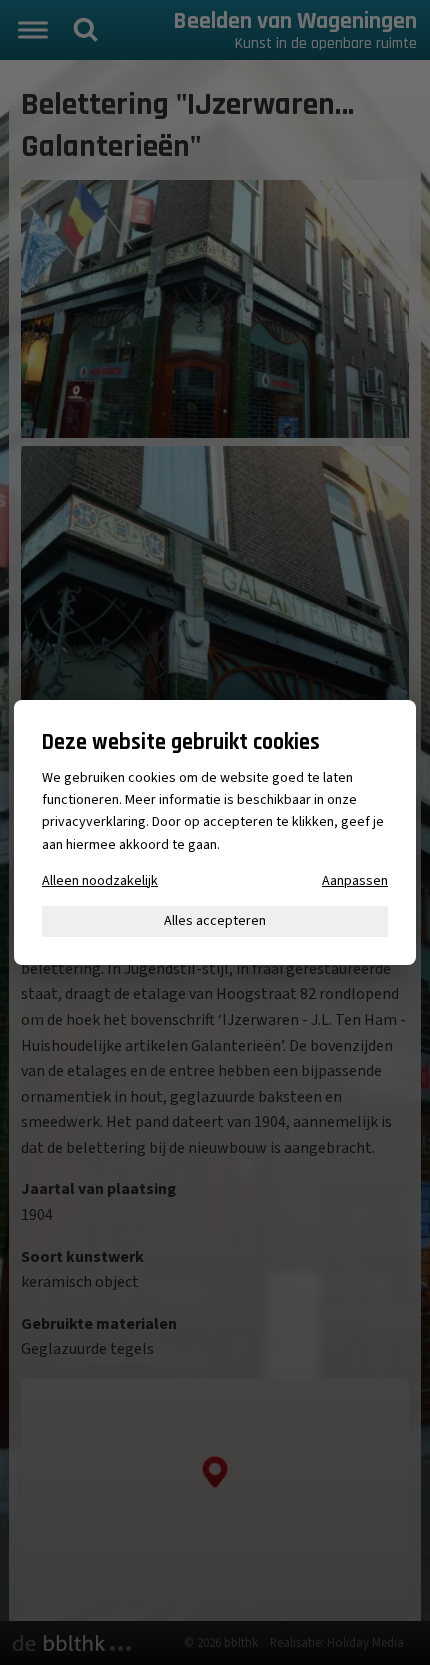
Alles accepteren (215, 921)
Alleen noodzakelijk (100, 881)
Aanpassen (355, 881)
